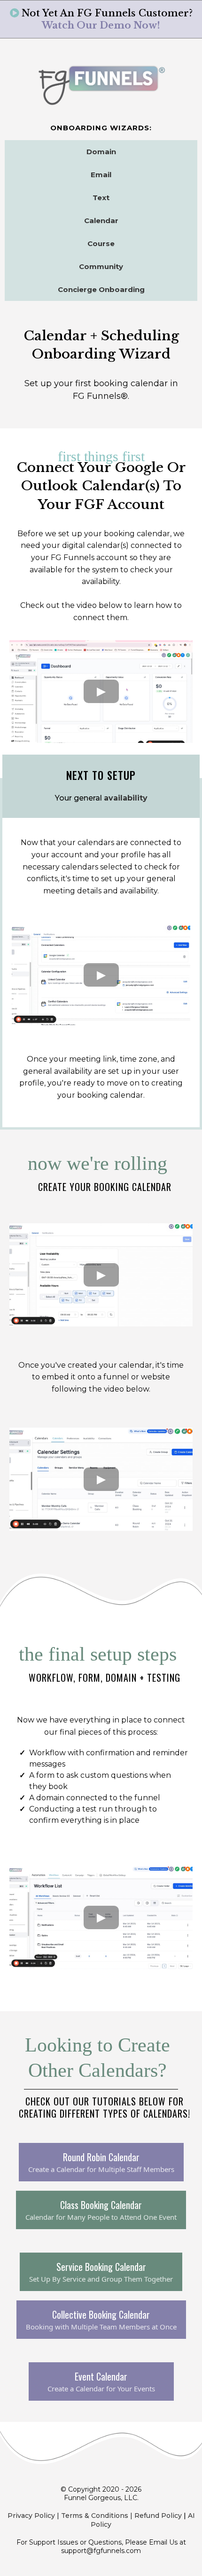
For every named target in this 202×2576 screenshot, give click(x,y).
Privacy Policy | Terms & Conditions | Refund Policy (95, 2516)
